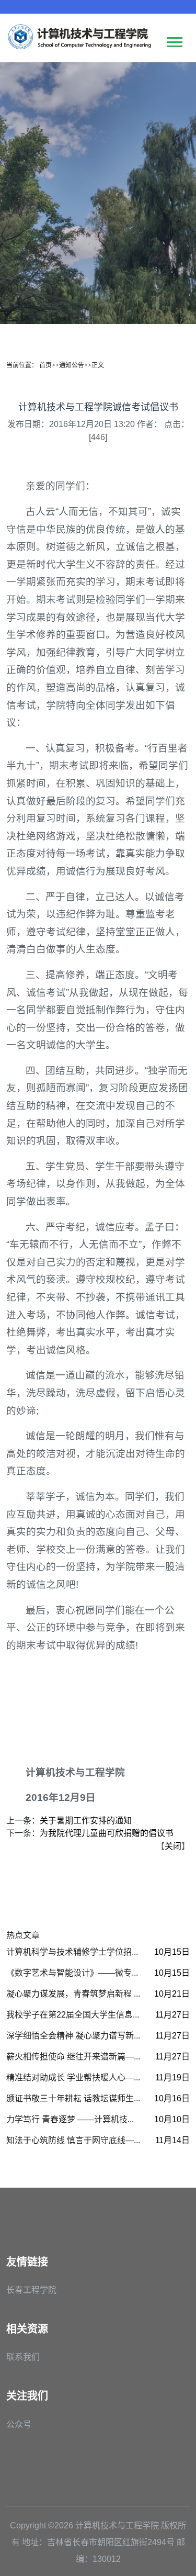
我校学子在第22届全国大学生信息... (73, 2015)
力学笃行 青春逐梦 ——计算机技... (70, 2119)
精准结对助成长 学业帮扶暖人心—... (73, 2077)
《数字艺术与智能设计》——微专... (72, 1973)
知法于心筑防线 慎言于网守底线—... (73, 2140)
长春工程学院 (31, 2290)
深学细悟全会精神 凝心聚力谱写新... (73, 2036)
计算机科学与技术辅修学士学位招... (72, 1952)
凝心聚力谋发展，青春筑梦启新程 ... (73, 1994)
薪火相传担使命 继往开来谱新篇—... (73, 2057)
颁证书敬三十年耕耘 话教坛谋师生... (73, 2098)
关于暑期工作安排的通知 (86, 1821)
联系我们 (23, 2357)
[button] (174, 40)
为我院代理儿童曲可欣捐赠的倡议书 (107, 1833)
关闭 (173, 1846)
